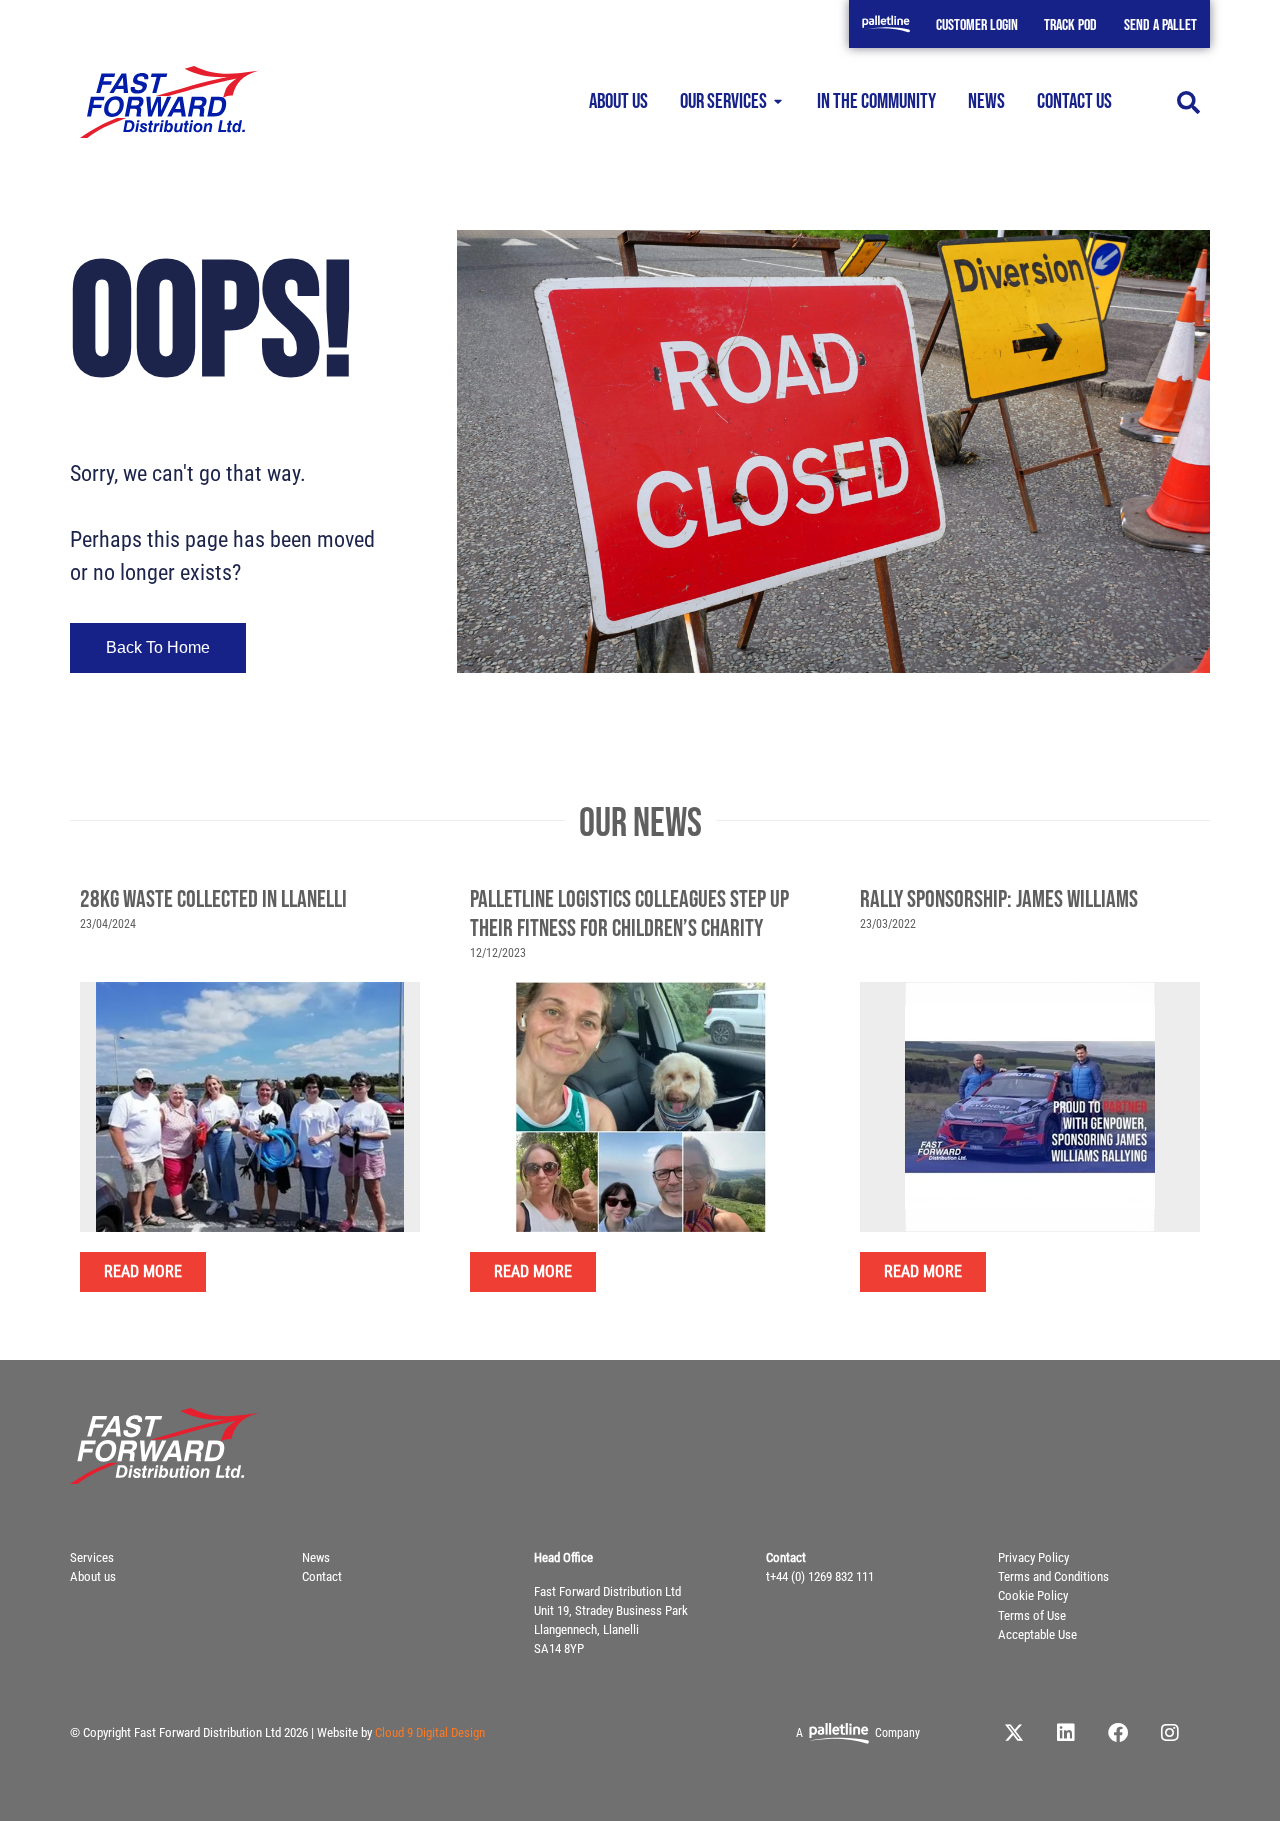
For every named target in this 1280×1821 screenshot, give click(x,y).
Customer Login (977, 25)
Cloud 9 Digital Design (430, 1732)
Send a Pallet (1160, 25)
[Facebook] (1118, 1733)
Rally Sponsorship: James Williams (999, 899)
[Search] (1188, 102)
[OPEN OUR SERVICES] (778, 102)
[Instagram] (1170, 1733)
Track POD (1070, 25)
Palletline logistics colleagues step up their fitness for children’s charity (629, 914)
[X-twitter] (1014, 1733)
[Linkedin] (1066, 1733)
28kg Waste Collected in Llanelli (213, 899)
